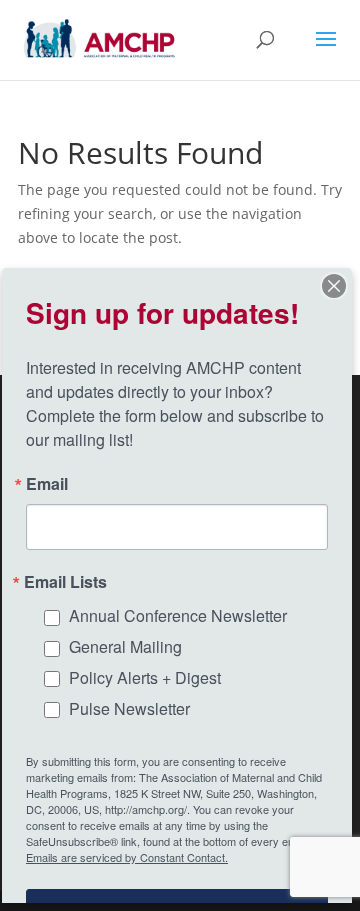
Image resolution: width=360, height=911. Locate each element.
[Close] (334, 286)
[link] (99, 38)
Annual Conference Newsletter (178, 615)
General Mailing (125, 646)
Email (47, 484)
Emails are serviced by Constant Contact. (127, 857)
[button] (326, 52)
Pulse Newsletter (129, 708)
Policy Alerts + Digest (145, 677)
